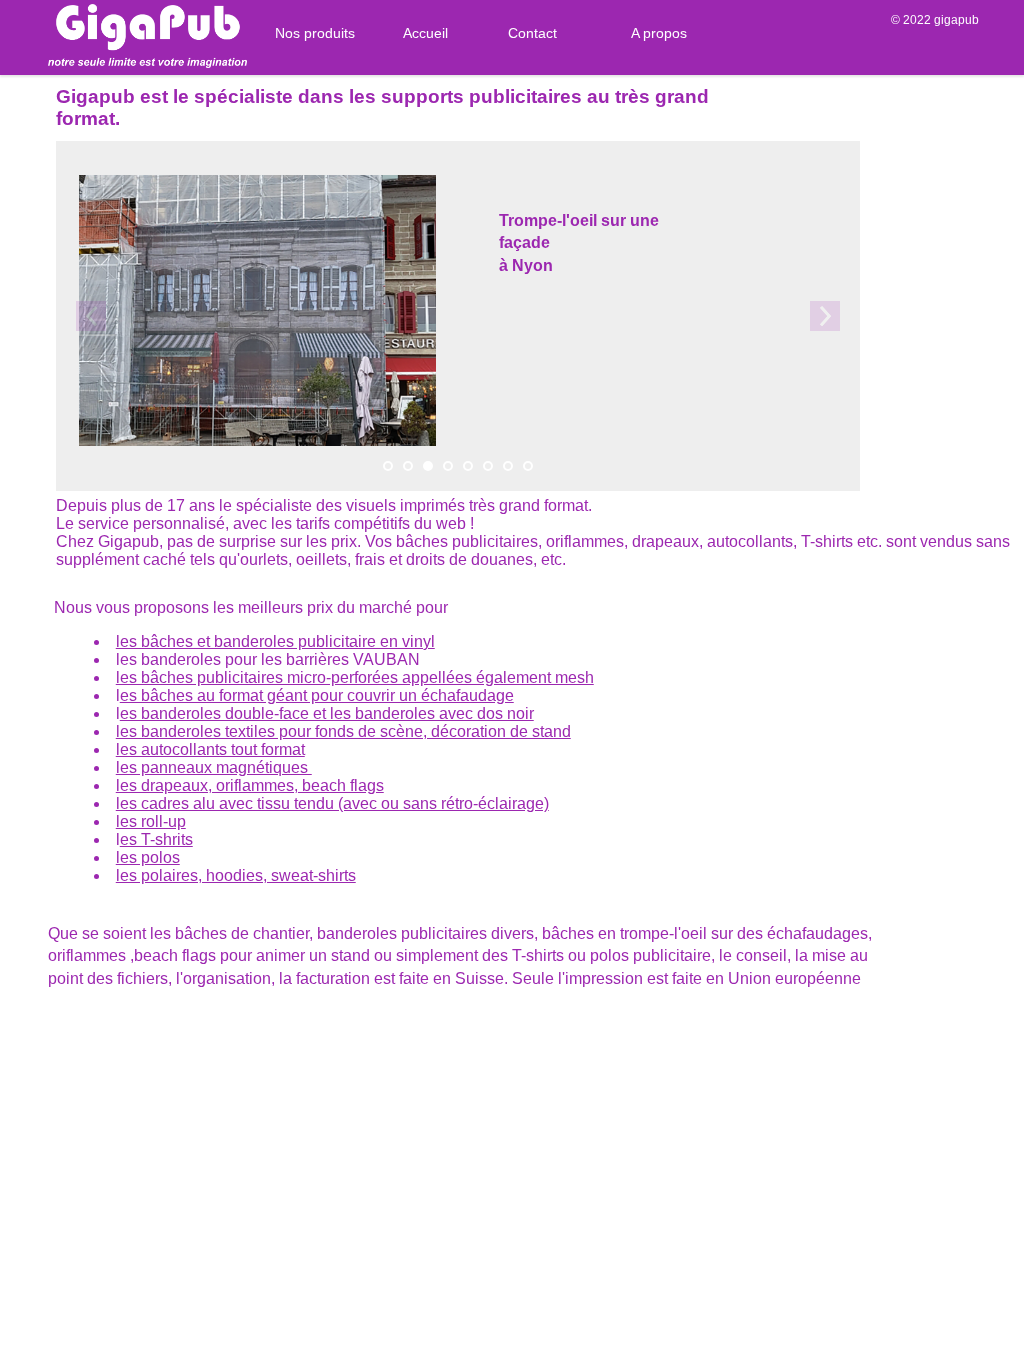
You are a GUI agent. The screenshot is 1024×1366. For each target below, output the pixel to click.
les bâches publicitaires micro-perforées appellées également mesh (355, 677)
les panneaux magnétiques (214, 767)
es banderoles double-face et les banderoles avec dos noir (327, 713)
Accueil (425, 33)
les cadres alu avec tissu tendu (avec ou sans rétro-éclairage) (332, 803)
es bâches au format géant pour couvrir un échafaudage (317, 695)
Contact (532, 33)
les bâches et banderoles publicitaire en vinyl (275, 641)
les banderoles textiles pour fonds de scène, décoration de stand (343, 731)
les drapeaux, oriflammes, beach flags (250, 785)
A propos (659, 33)
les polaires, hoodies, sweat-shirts (236, 875)
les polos (148, 857)
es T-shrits (156, 839)
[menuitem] (307, 33)
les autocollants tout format (210, 749)
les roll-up (151, 821)
